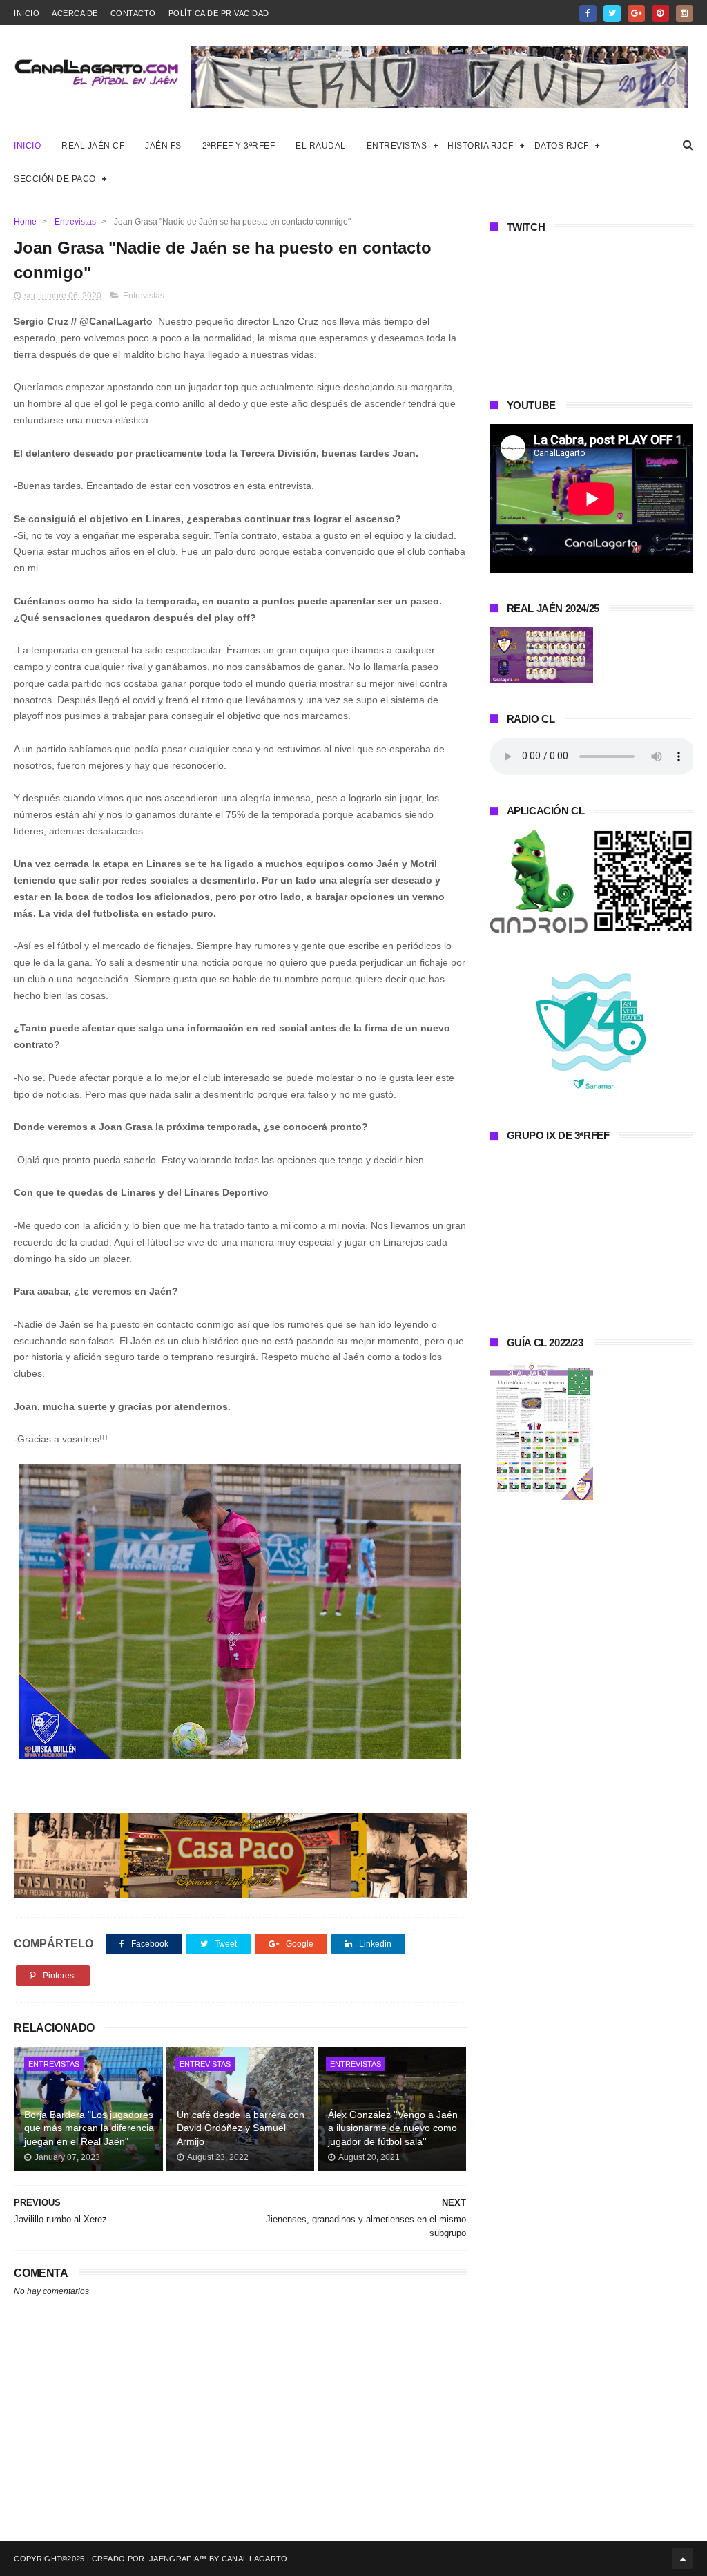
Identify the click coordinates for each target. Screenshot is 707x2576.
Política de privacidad (219, 13)
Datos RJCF (562, 146)
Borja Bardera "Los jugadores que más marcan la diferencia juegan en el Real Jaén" (89, 2128)
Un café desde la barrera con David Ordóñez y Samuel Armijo (241, 2128)
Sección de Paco (55, 179)
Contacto (133, 13)
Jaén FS (163, 146)
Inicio (27, 13)
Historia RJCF (481, 146)
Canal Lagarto (255, 2559)
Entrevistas (397, 146)
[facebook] (588, 13)
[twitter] (612, 13)
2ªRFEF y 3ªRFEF (239, 146)
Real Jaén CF (93, 146)
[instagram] (685, 13)
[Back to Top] (683, 2559)
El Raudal (321, 146)
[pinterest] (660, 13)
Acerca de (75, 13)
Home (25, 222)
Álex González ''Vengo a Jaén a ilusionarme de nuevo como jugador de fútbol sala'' (393, 2128)
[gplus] (636, 13)
